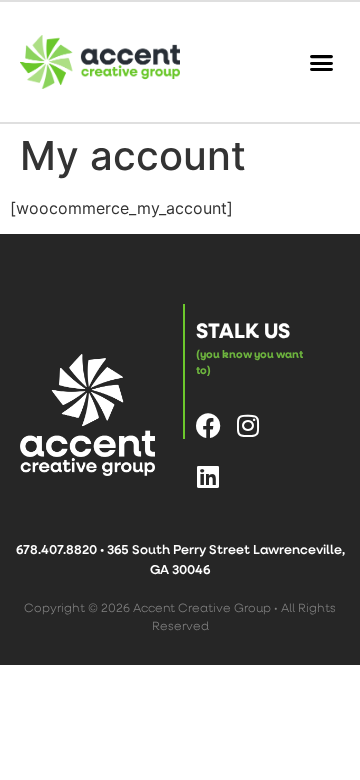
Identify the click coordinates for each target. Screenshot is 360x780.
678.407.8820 (56, 549)
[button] (322, 62)
